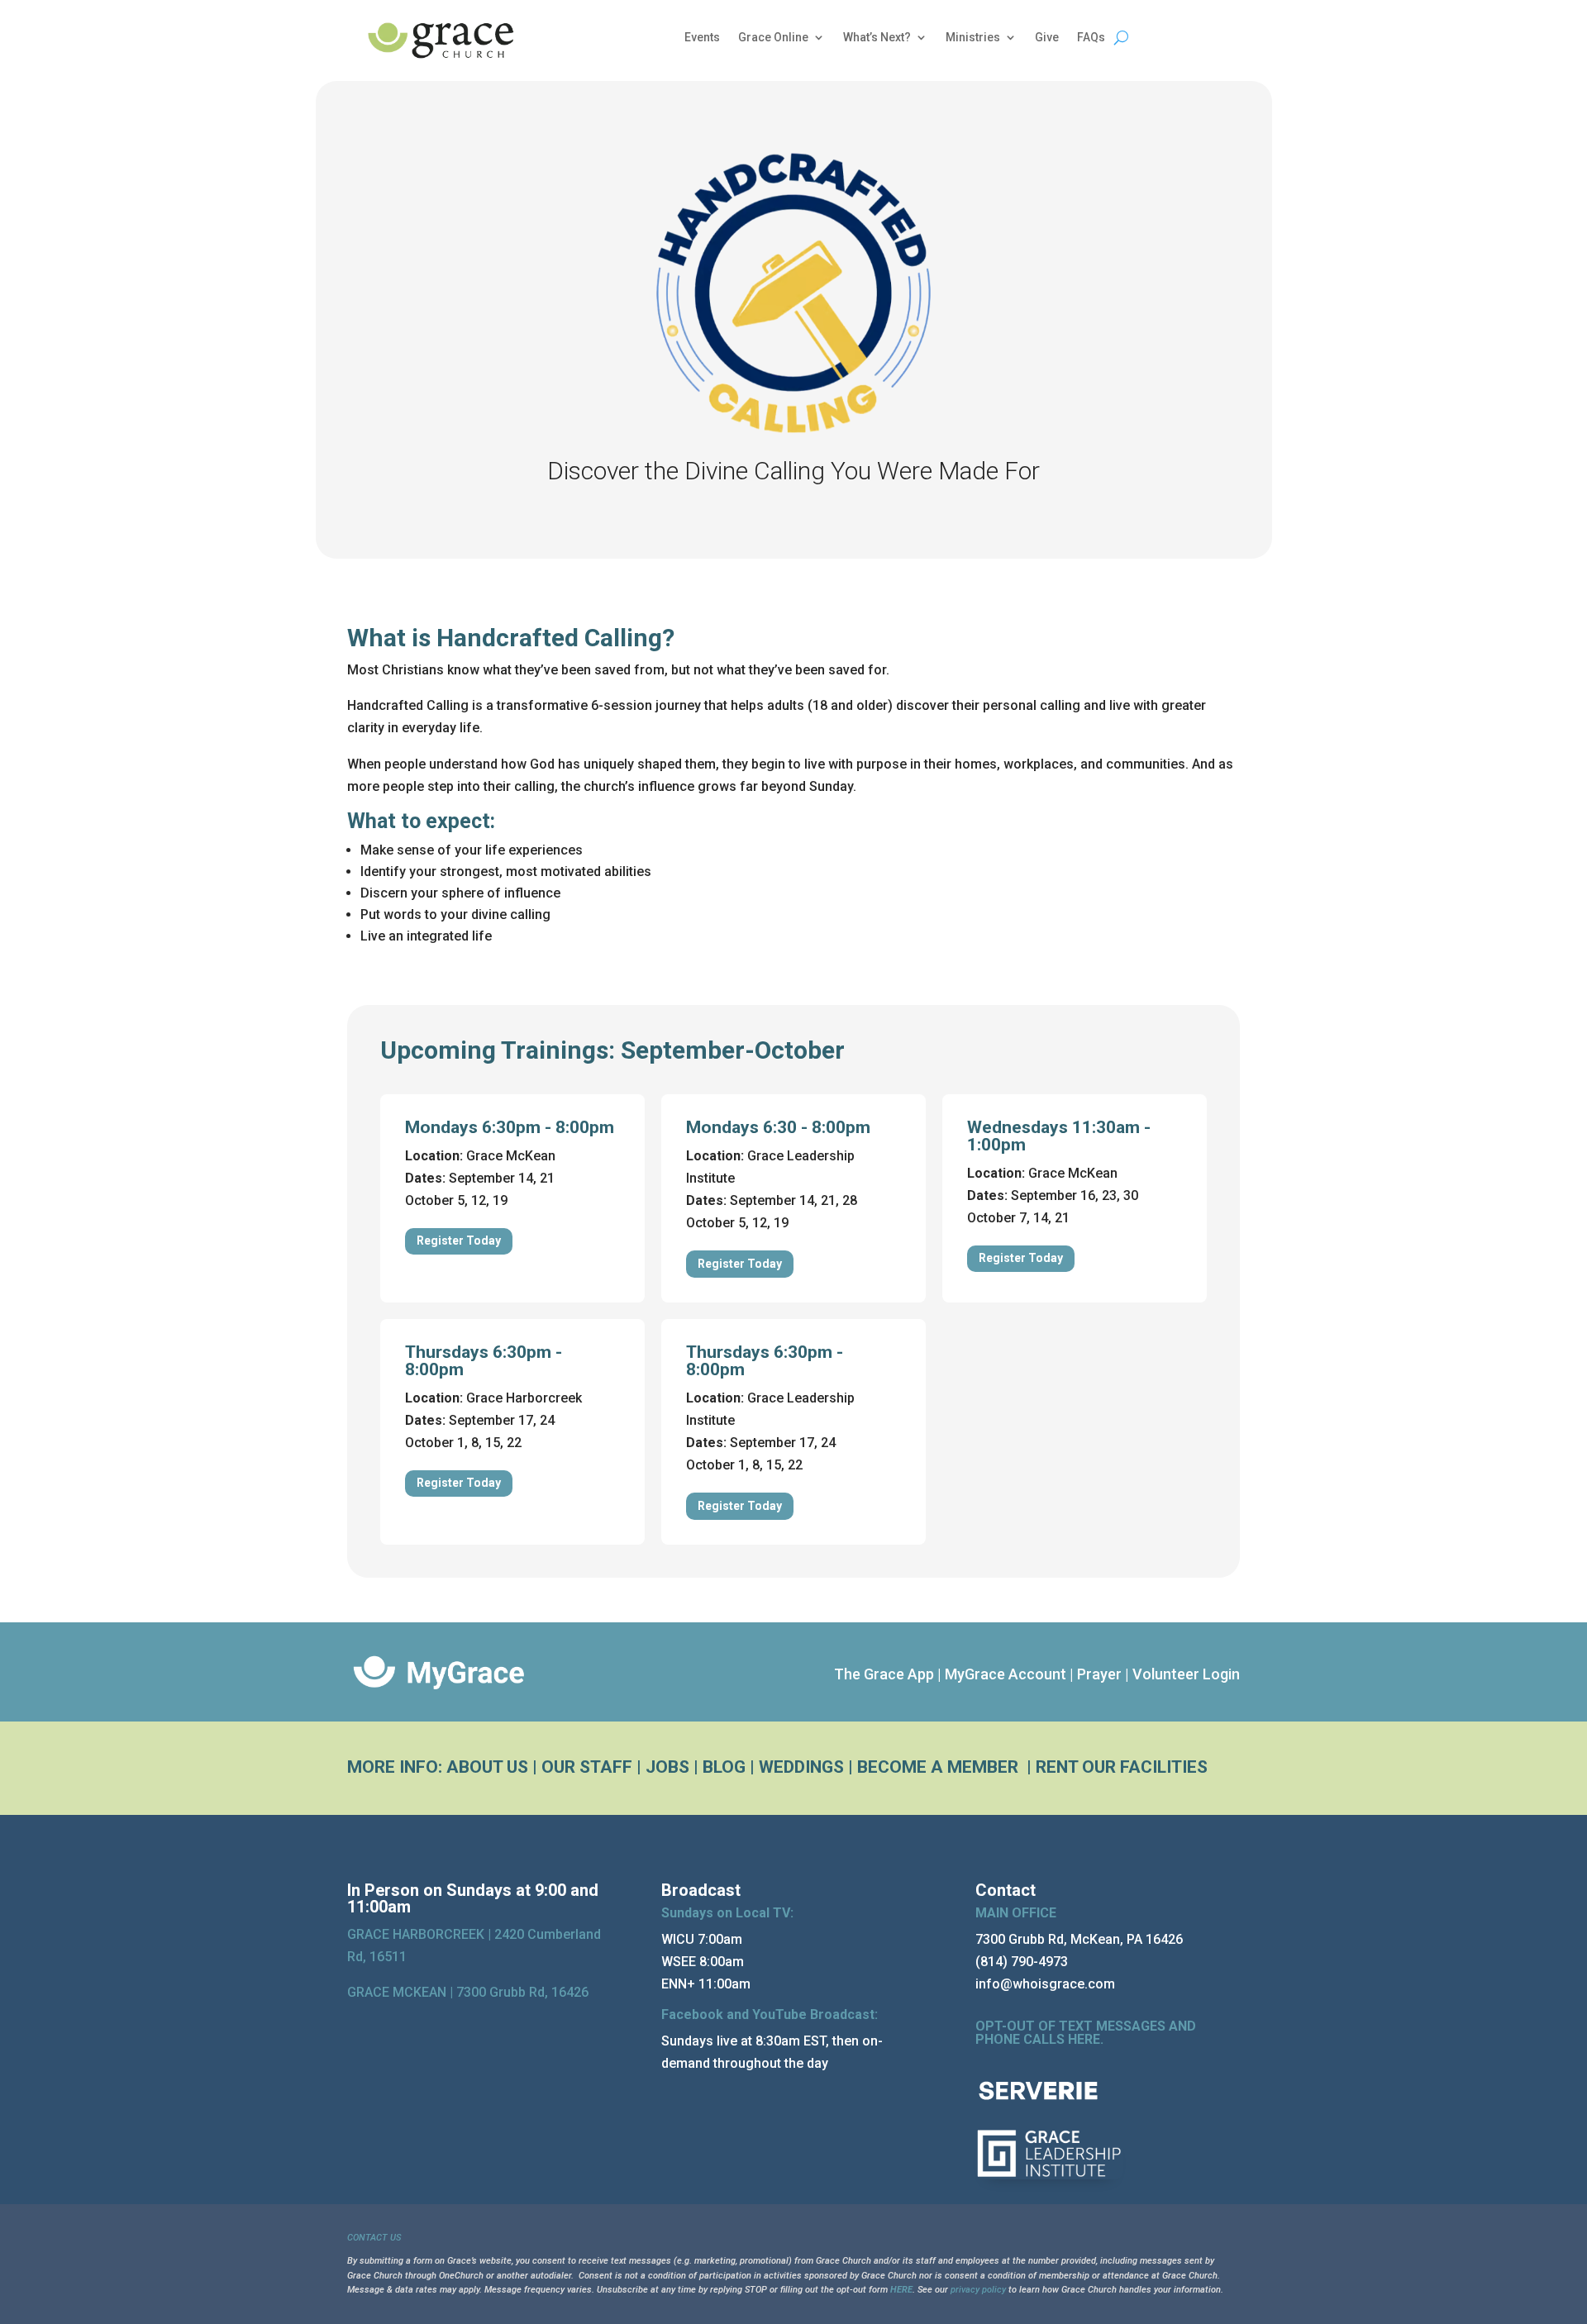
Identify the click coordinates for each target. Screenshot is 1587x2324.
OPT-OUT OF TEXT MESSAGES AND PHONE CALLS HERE (1086, 2033)
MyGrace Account (1006, 1674)
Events (702, 38)
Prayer (1099, 1674)
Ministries (973, 38)
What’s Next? (877, 38)
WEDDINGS (801, 1767)
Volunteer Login (1186, 1674)
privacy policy (978, 2290)
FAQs (1091, 38)
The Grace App (884, 1674)
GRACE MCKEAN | (468, 1992)
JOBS (667, 1767)
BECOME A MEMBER (940, 1767)
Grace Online (773, 38)
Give (1047, 38)
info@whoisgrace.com (1045, 1984)
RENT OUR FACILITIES (1122, 1767)
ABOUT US (487, 1767)
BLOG (724, 1767)
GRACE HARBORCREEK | (421, 1934)
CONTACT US (374, 2238)
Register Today (459, 1241)
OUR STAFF (587, 1767)
